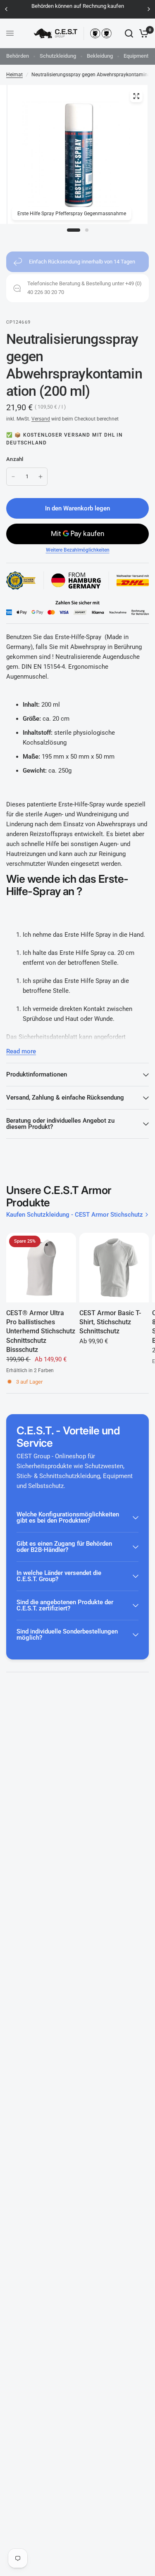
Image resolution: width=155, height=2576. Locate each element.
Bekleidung (100, 56)
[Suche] (129, 33)
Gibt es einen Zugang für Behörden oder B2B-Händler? (64, 1547)
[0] (142, 33)
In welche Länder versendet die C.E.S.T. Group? (59, 1576)
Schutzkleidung (58, 56)
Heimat (14, 75)
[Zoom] (136, 96)
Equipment (136, 56)
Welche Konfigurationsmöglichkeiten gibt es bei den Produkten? (68, 1517)
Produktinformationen (37, 1074)
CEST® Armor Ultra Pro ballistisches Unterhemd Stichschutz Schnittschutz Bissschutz (41, 1331)
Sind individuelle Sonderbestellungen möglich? (67, 1635)
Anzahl (15, 459)
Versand (41, 419)
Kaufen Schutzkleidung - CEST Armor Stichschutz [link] (75, 1215)
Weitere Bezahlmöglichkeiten (78, 550)
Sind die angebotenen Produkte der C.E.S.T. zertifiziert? (65, 1605)
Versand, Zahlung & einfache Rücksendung (65, 1098)
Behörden (18, 56)
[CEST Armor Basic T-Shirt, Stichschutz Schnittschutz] (114, 1268)
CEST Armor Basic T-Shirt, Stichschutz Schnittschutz (110, 1322)
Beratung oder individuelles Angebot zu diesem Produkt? (60, 1124)
